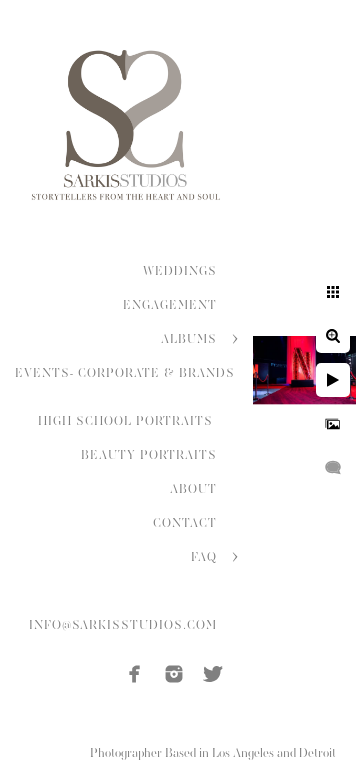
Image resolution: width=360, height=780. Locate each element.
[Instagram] (174, 674)
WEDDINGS (180, 271)
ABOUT (193, 489)
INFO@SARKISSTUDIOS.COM (123, 625)
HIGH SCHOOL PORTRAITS (127, 421)
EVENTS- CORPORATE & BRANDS (125, 373)
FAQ (204, 557)
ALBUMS (189, 339)
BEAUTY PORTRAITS (149, 455)
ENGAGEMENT (170, 305)
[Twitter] (213, 674)
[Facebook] (135, 674)
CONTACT (185, 523)
